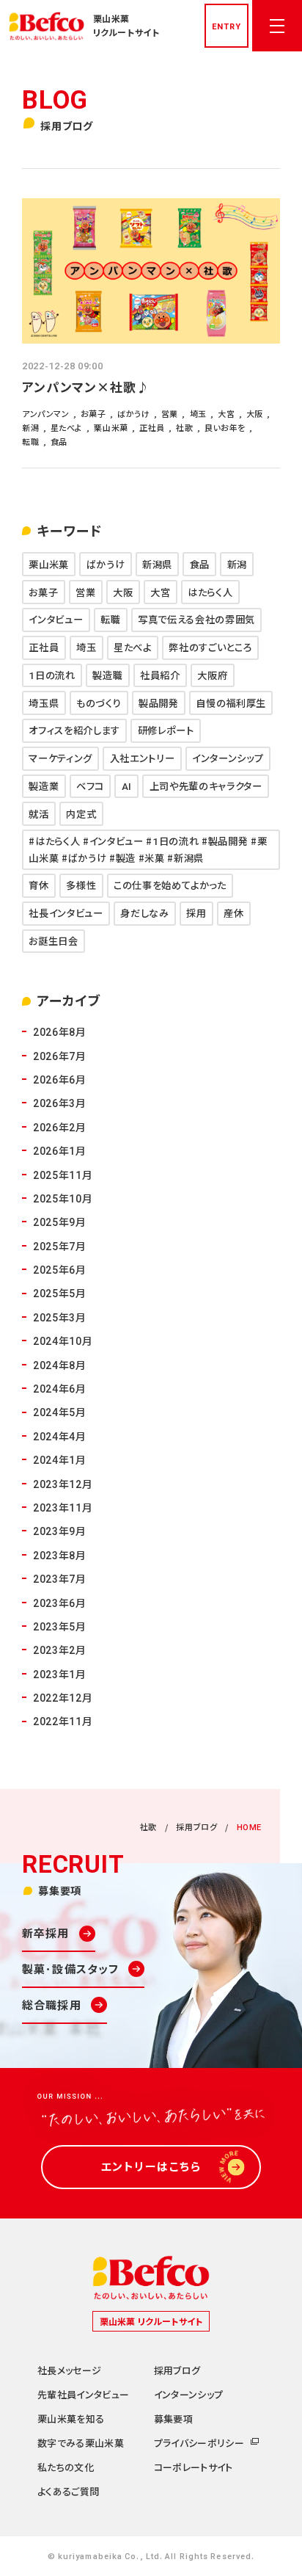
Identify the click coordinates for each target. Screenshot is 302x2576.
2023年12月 (63, 1484)
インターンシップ (228, 758)
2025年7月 (60, 1246)
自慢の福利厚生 (231, 703)
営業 (85, 592)
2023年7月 (60, 1578)
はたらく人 (210, 592)
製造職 (107, 675)
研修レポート (166, 730)
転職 (110, 619)
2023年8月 (60, 1555)
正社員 (44, 647)
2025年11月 (63, 1175)
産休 (233, 913)
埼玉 (86, 647)
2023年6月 (60, 1603)
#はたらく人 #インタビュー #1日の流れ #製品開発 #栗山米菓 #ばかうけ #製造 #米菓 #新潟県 (148, 849)
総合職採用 (52, 2004)
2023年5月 (60, 1626)
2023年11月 (63, 1507)
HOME (249, 1826)
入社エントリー (143, 758)
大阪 (123, 592)
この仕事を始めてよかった (170, 885)
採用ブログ (196, 1826)
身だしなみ (144, 913)
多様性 (81, 885)
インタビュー (56, 619)
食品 (200, 564)
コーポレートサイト (194, 2467)
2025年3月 (60, 1317)
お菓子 (43, 592)
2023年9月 (60, 1531)
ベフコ (90, 786)
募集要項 (173, 2419)
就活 (38, 814)
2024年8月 (60, 1365)
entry (226, 26)
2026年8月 (60, 1031)
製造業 (44, 786)
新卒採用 (46, 1933)
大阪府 (212, 675)
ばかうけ (106, 564)
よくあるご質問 (68, 2491)
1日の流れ (52, 675)
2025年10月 (63, 1198)
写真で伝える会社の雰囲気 (196, 619)
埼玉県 (44, 703)
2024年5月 (60, 1412)
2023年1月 (60, 1674)
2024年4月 (60, 1436)
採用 (196, 913)
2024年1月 (60, 1459)
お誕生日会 (53, 941)
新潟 (237, 564)
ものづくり (99, 703)
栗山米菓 (49, 564)
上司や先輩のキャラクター (206, 786)
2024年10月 (63, 1340)
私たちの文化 (66, 2467)
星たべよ (133, 647)
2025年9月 (60, 1222)
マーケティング (60, 758)
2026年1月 (60, 1150)
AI (127, 786)
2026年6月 (60, 1079)
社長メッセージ (69, 2370)
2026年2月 (60, 1127)
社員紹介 (160, 675)
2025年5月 (60, 1293)
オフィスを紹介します (74, 730)
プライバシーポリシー (199, 2443)
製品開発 (159, 703)
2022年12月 (63, 1697)
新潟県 (157, 564)
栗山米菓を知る (71, 2419)
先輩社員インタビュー (83, 2394)
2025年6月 (60, 1269)
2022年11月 (63, 1721)
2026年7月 (60, 1056)
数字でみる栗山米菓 (81, 2443)
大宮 (160, 592)
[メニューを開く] (277, 26)
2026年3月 (60, 1103)
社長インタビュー (66, 913)
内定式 (81, 814)
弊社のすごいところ (210, 647)
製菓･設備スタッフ (70, 1969)
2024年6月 (60, 1388)
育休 (38, 885)
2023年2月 (60, 1650)
